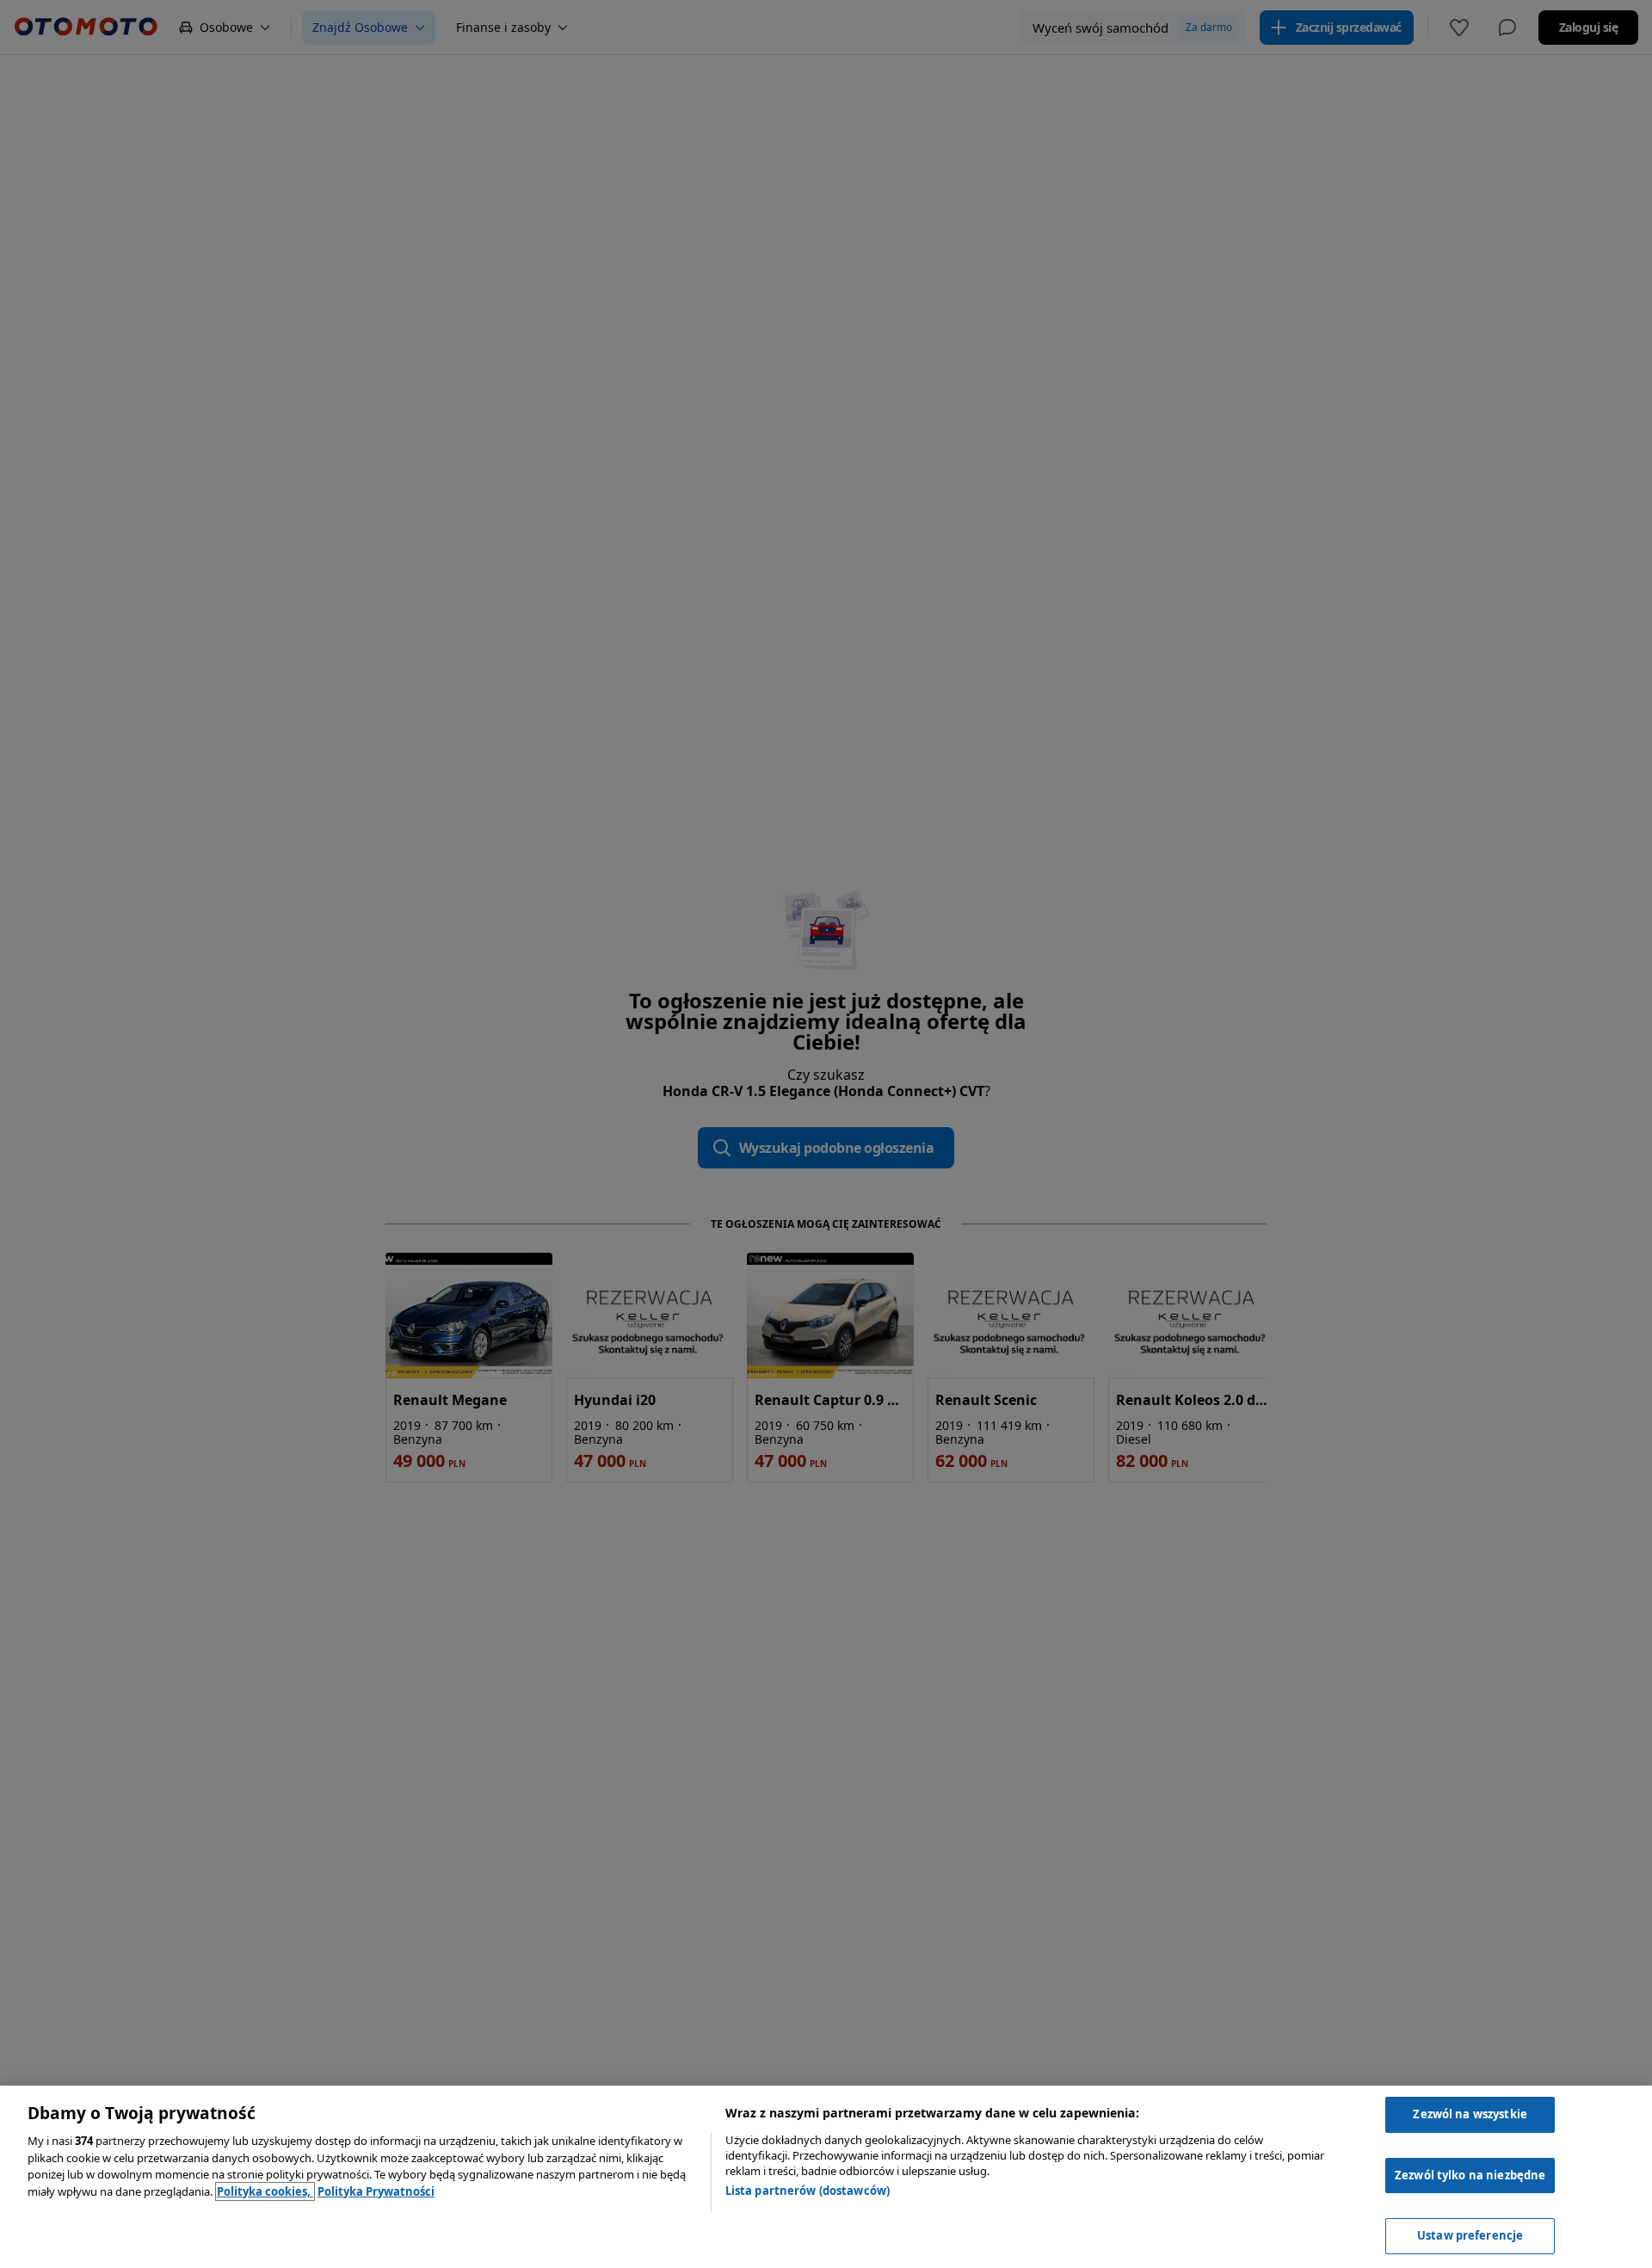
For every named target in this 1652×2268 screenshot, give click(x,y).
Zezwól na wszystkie (1470, 2114)
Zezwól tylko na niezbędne (1470, 2175)
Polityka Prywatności (376, 2191)
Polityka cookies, (265, 2191)
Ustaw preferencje (1470, 2235)
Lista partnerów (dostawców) (808, 2191)
